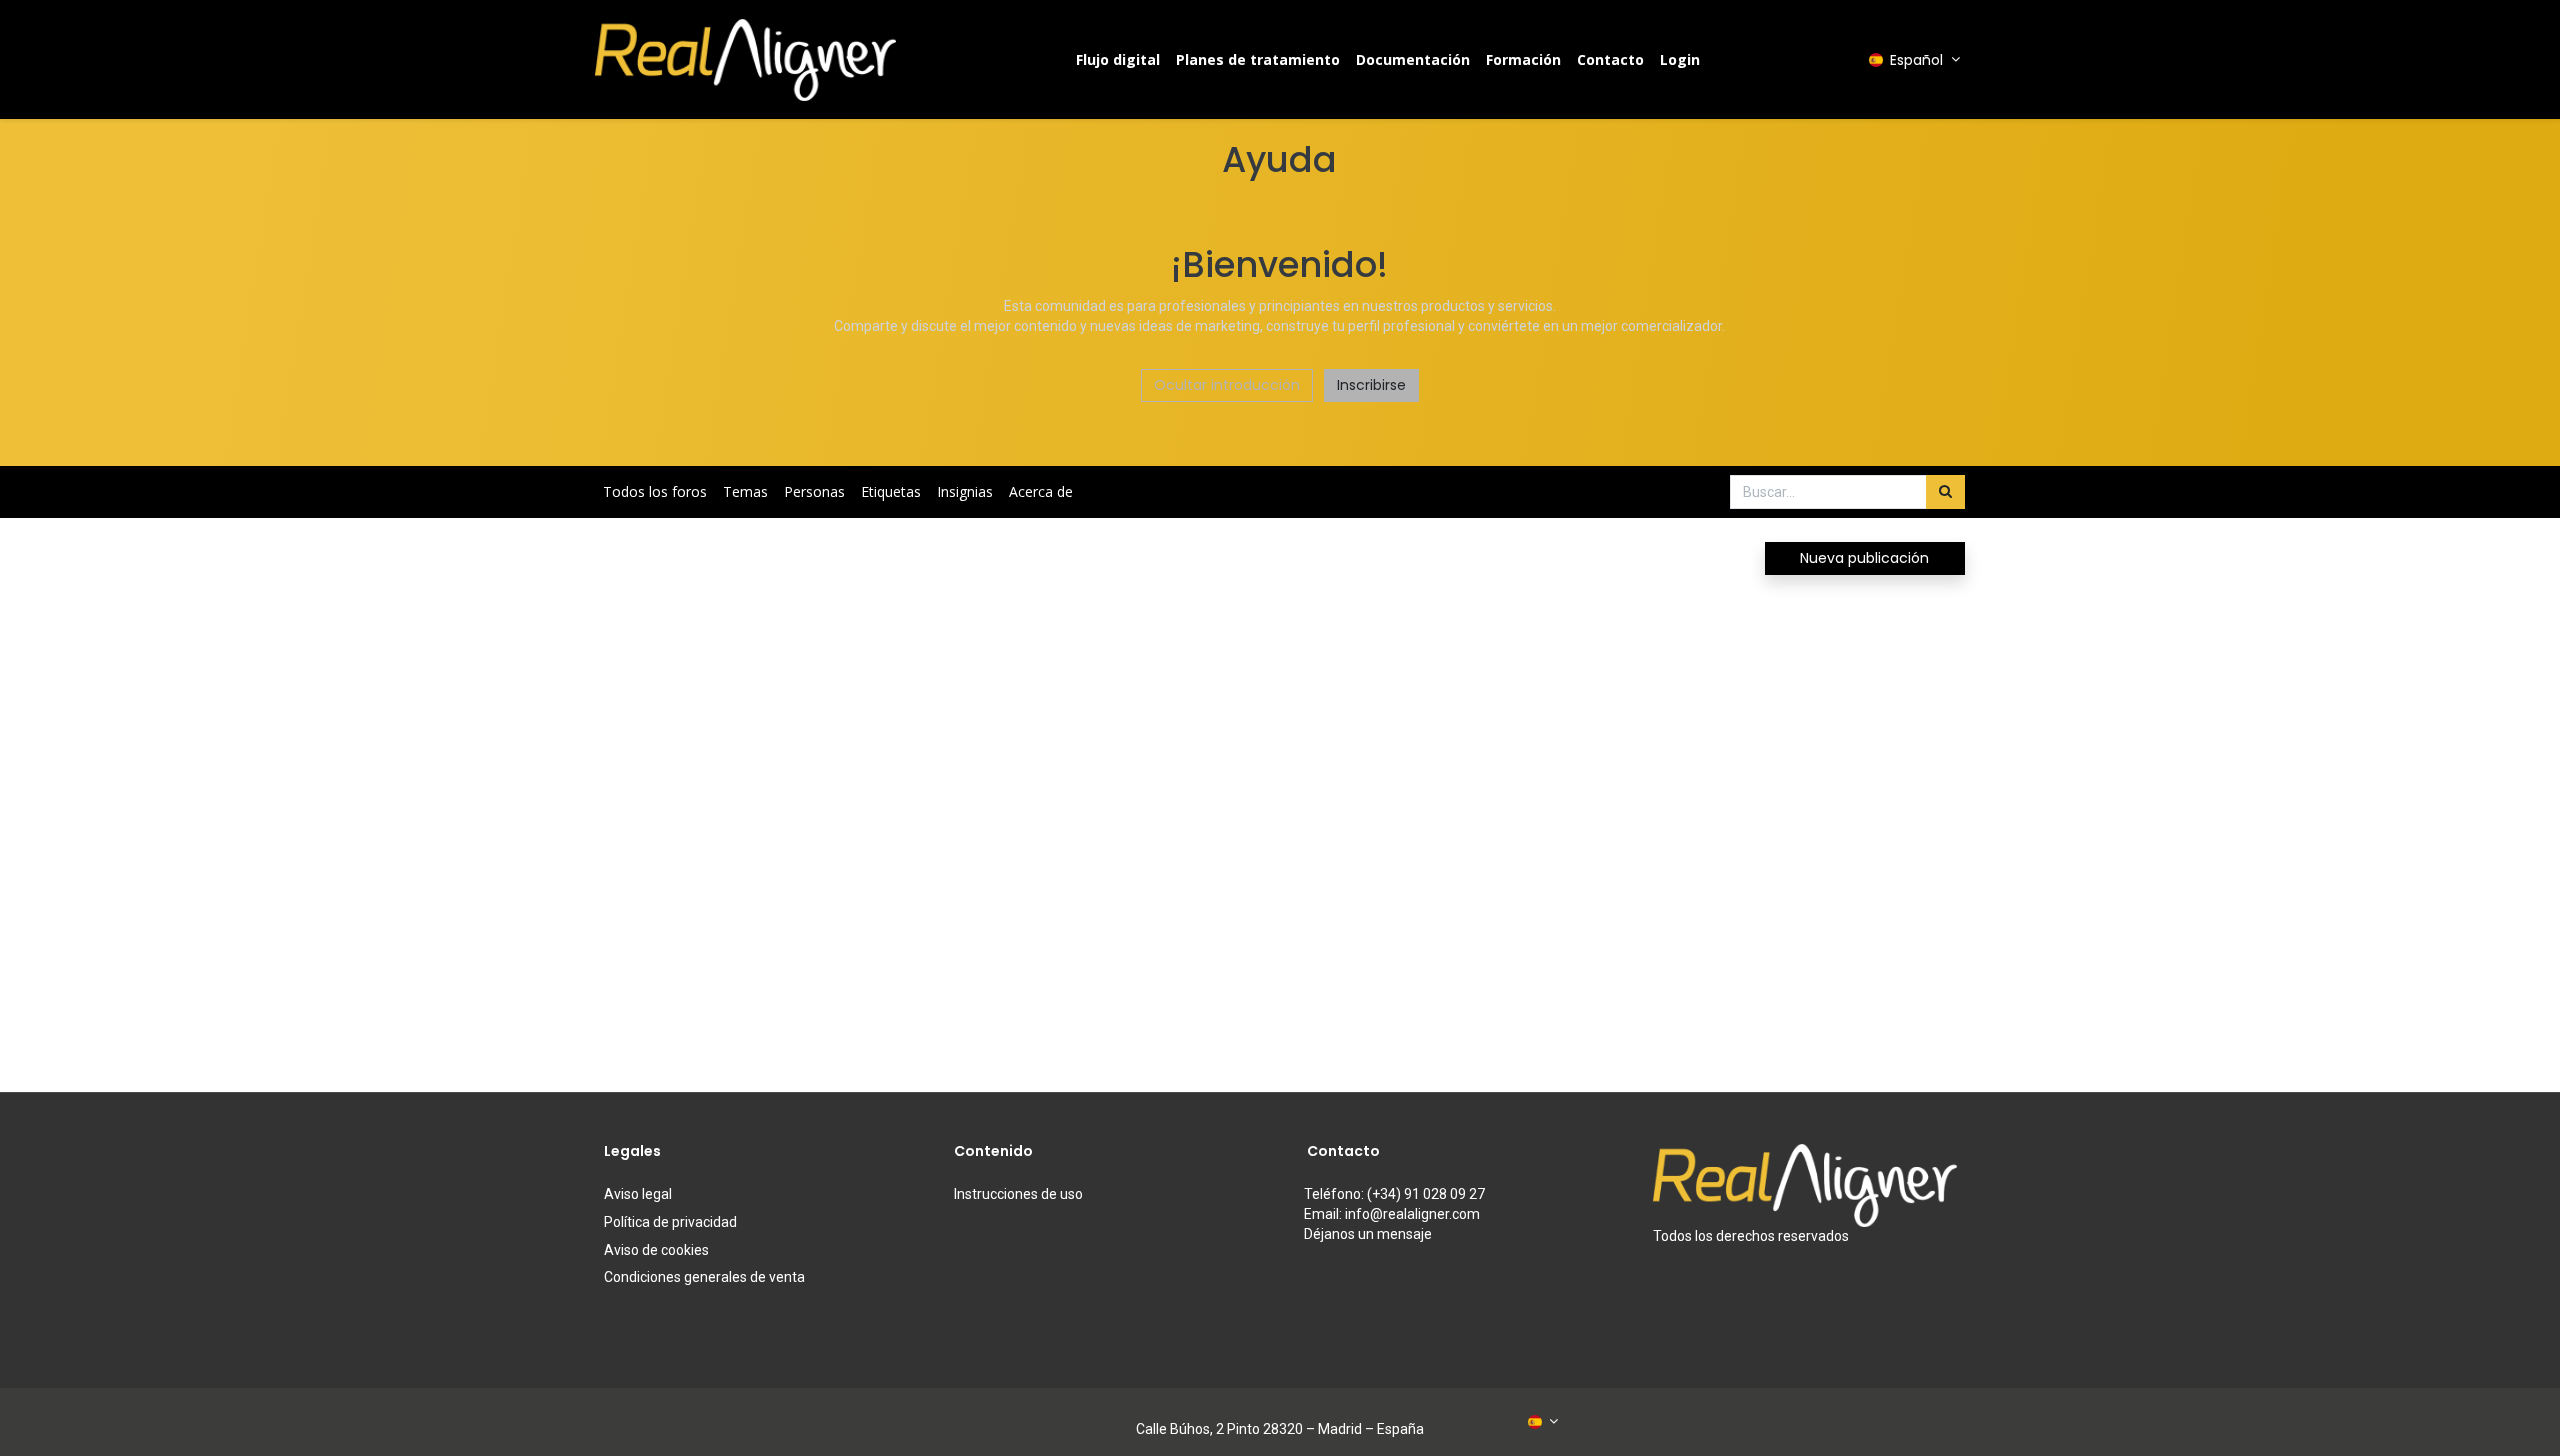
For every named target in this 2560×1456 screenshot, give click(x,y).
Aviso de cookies (656, 1250)
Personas (814, 491)
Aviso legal (638, 1194)
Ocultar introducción (1227, 385)
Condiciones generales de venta (704, 1277)
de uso (1018, 1194)
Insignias (965, 491)
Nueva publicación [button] (1864, 558)
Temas (745, 491)
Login (1680, 59)
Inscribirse (1371, 385)
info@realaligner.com (1412, 1214)
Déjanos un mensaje (1368, 1234)
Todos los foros (655, 491)
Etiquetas (891, 491)
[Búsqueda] (1945, 492)
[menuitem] (1118, 60)
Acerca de (1041, 491)
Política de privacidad (670, 1222)
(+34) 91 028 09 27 (1426, 1194)
